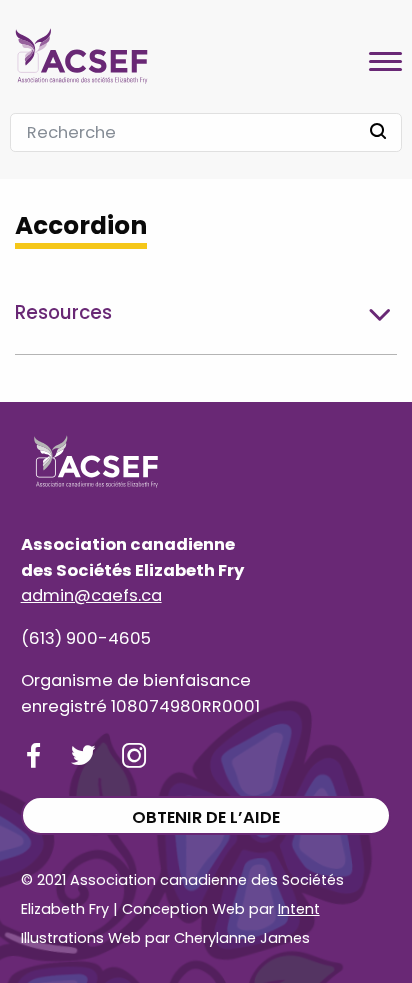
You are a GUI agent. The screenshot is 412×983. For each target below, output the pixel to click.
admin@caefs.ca (91, 595)
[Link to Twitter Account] (83, 755)
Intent (299, 909)
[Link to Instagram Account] (134, 755)
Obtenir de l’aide (206, 817)
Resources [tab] (63, 312)
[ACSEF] (82, 54)
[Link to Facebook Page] (33, 755)
